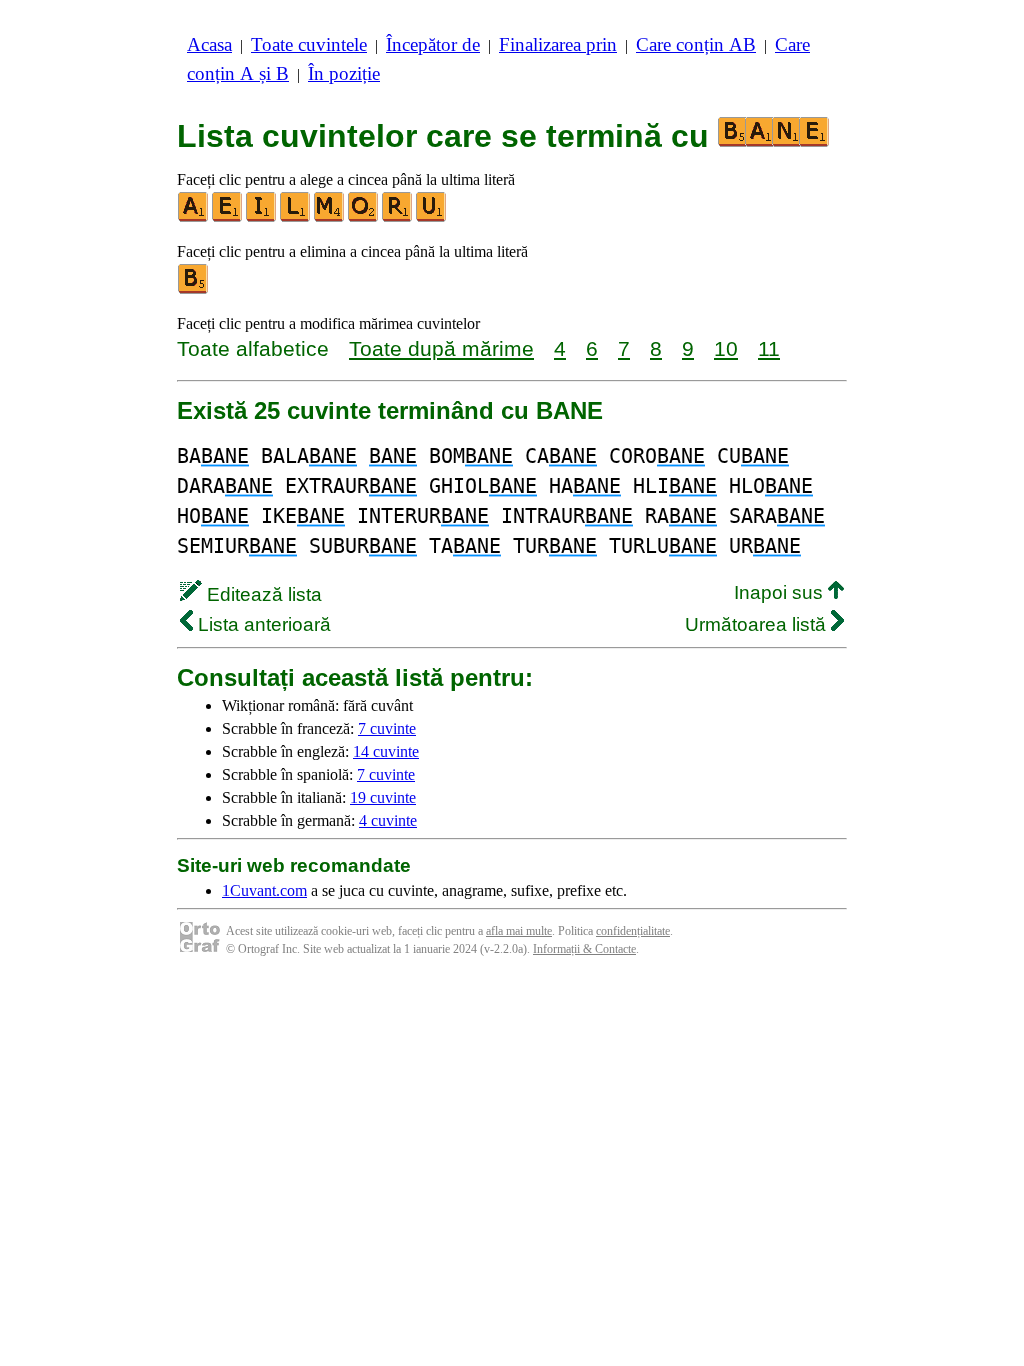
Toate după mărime (441, 348)
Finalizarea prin (558, 44)
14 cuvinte (386, 751)
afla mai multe (519, 931)
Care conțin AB (696, 44)
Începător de (433, 44)
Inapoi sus (781, 592)
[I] (262, 217)
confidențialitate (633, 931)
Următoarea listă (758, 624)
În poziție (344, 73)
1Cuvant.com (264, 890)
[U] (432, 217)
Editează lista (262, 594)
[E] (228, 217)
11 (769, 348)
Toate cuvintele (309, 44)
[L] (296, 217)
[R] (398, 217)
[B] (194, 289)
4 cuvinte (388, 820)
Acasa (209, 44)
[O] (364, 217)
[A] (194, 217)
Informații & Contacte (584, 949)
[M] (330, 217)
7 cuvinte (387, 728)
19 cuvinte (383, 797)
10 (726, 348)
